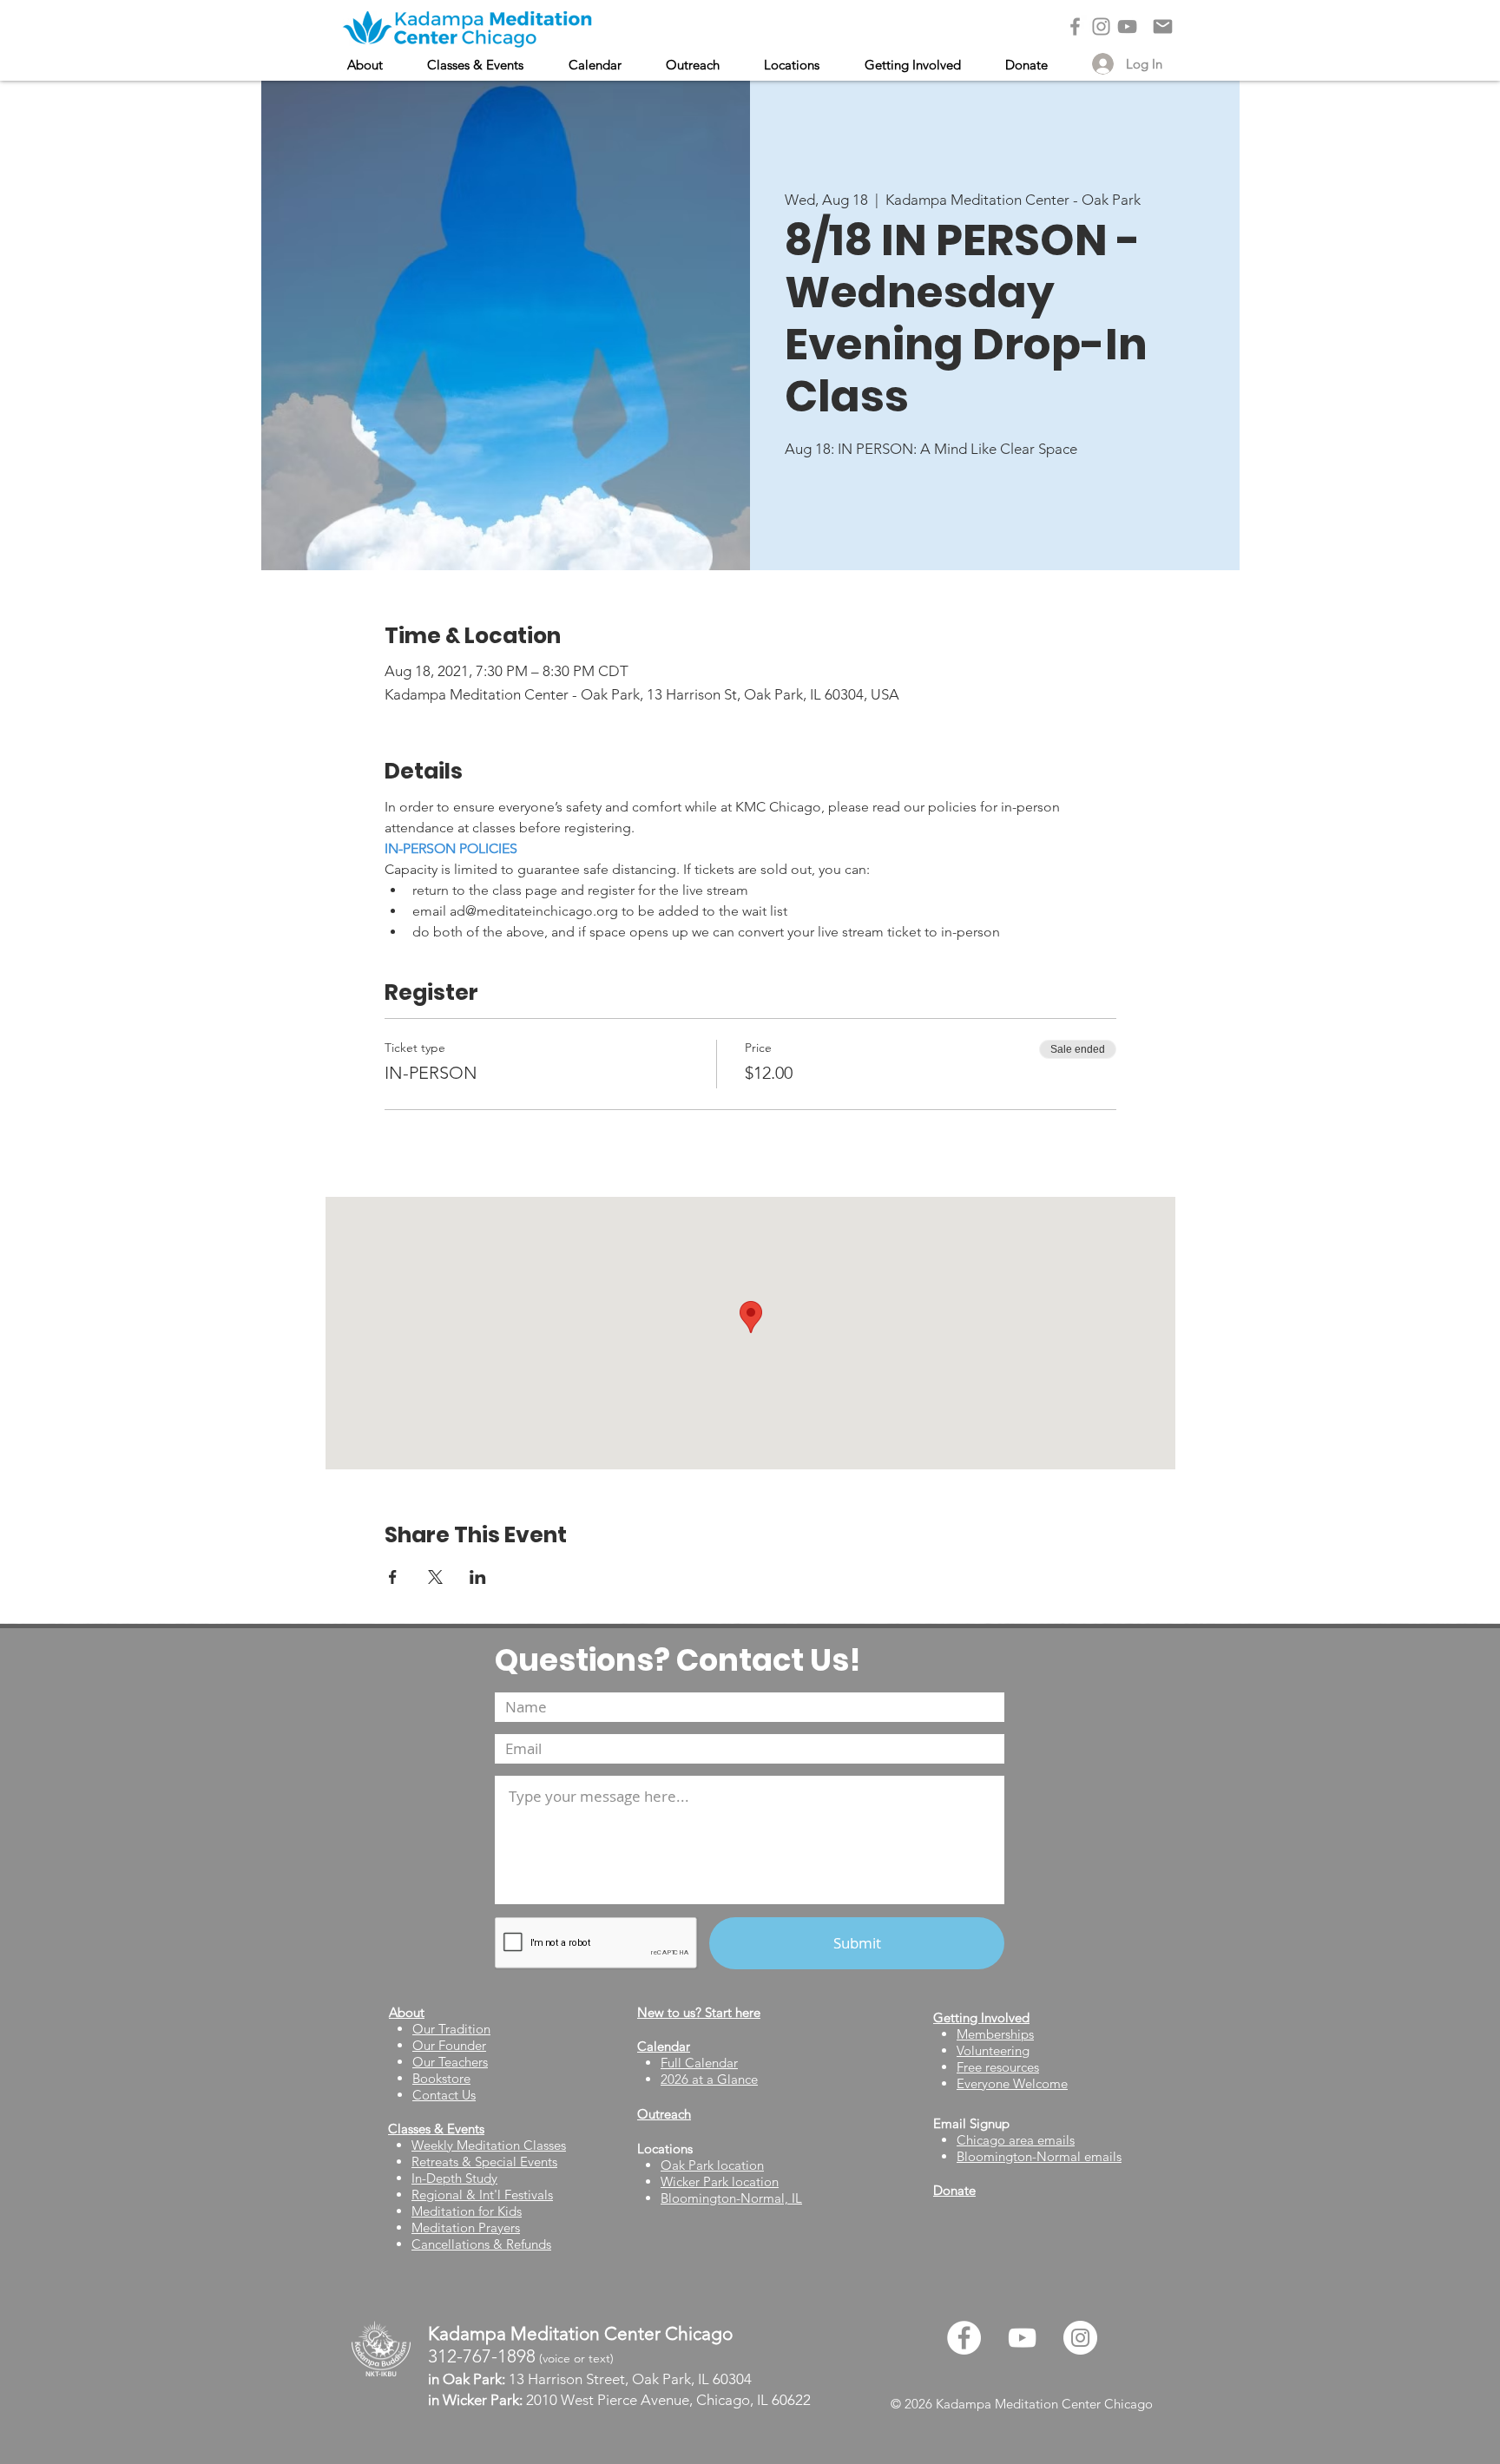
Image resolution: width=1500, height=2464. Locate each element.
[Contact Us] (1163, 26)
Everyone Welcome (1012, 2083)
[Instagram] (1101, 26)
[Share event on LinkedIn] (478, 1577)
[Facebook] (1075, 26)
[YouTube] (1127, 26)
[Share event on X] (435, 1577)
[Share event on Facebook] (393, 1577)
